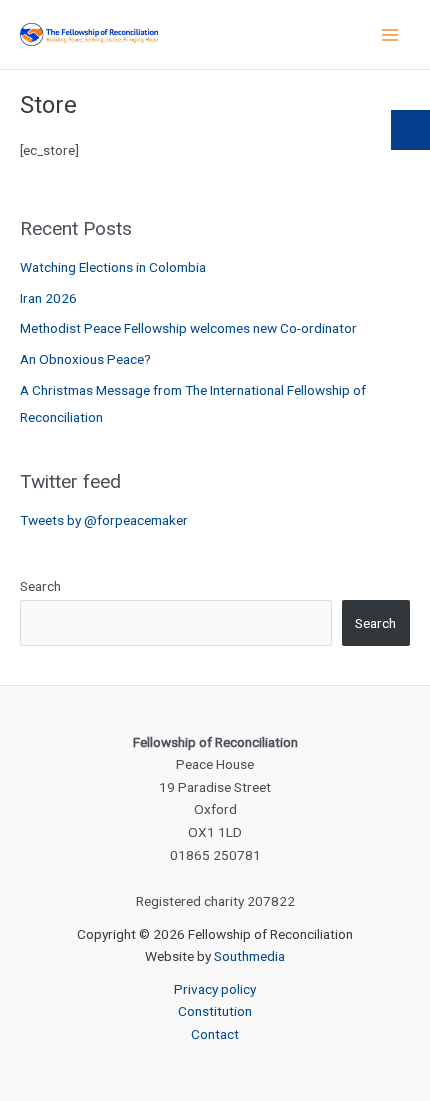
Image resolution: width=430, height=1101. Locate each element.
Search (40, 586)
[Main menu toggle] (390, 34)
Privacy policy (215, 989)
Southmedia (249, 956)
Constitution (215, 1011)
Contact (215, 1034)
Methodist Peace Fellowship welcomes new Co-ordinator (188, 328)
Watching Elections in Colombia (113, 267)
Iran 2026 (48, 298)
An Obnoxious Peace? (85, 359)
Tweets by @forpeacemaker (104, 520)
